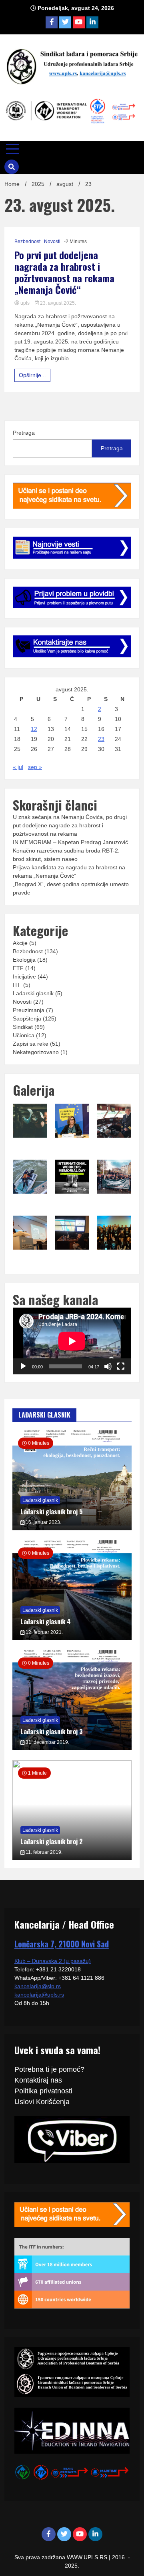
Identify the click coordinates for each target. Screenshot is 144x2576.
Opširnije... (32, 375)
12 (34, 729)
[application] (72, 1341)
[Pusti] (23, 1366)
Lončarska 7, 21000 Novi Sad (62, 1944)
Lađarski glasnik (33, 993)
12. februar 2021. (44, 1632)
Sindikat (23, 1027)
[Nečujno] (108, 1366)
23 (101, 739)
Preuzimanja (29, 1010)
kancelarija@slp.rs (38, 1986)
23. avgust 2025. (57, 303)
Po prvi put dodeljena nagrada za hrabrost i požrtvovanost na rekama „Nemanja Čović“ (64, 272)
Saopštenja (27, 1018)
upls (25, 303)
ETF (18, 968)
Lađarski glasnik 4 (46, 1621)
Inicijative (24, 976)
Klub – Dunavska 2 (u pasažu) (53, 1961)
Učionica (24, 1035)
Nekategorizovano (36, 1052)
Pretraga (24, 433)
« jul (18, 767)
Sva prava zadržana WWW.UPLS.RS (62, 2557)
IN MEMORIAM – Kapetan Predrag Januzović (70, 842)
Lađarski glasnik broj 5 (52, 1512)
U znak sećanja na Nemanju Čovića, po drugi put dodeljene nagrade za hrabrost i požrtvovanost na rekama (70, 825)
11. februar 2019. (43, 1852)
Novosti (52, 242)
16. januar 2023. (43, 1522)
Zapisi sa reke (31, 1044)
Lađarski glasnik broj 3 (52, 1731)
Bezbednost (27, 242)
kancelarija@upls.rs (39, 1995)
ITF (17, 985)
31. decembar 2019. (47, 1742)
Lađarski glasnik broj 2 (52, 1841)
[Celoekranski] (121, 1366)
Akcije (20, 943)
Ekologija (24, 960)
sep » (35, 767)
